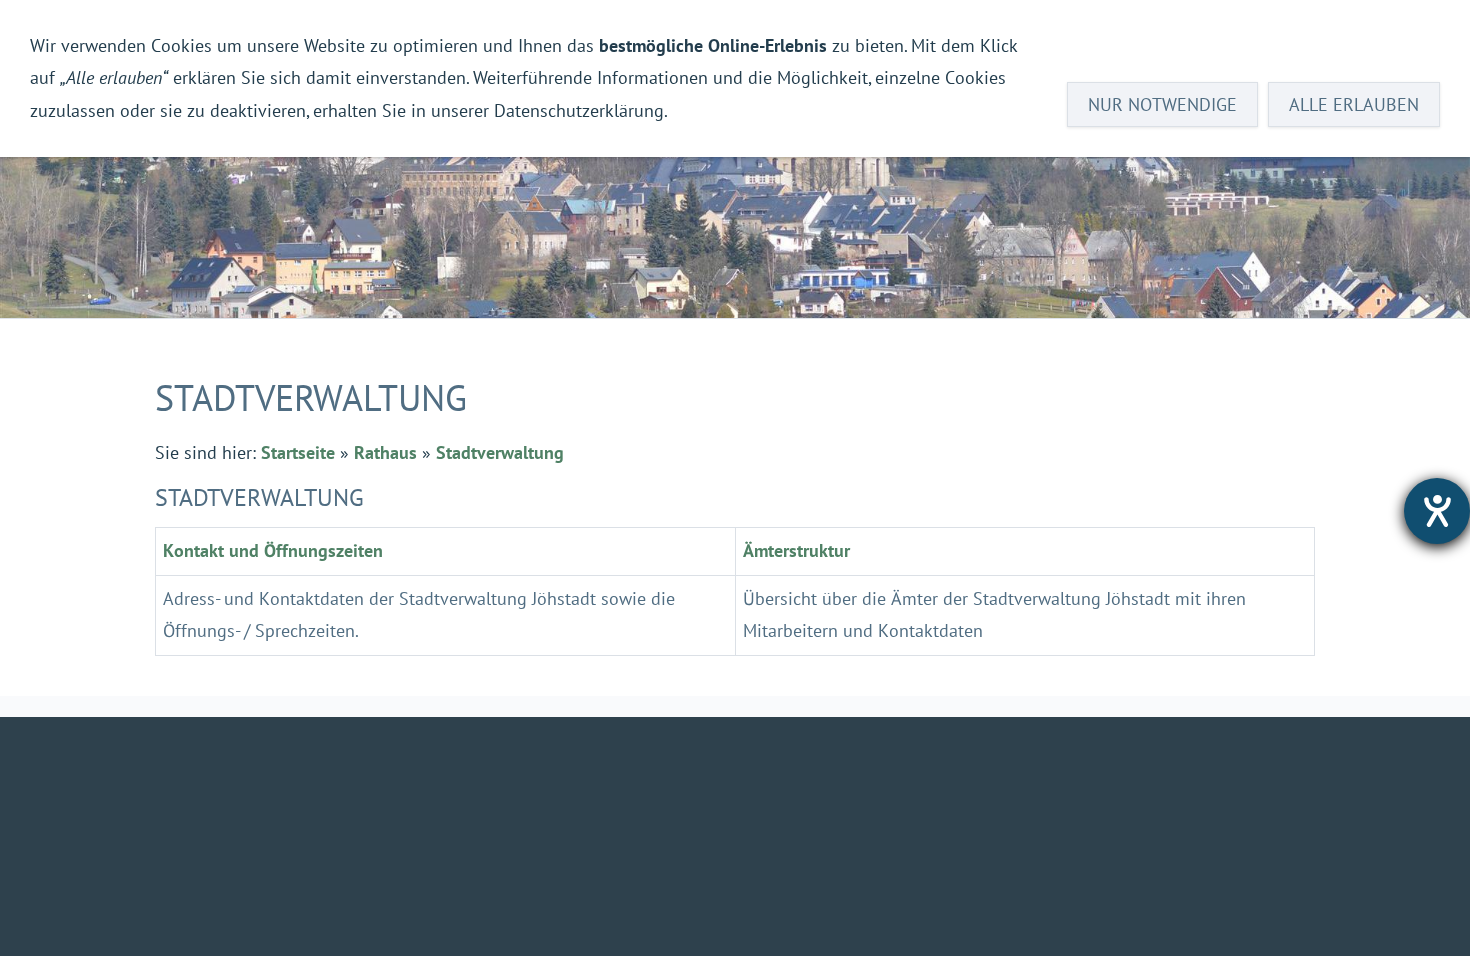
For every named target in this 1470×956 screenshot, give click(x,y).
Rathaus (385, 452)
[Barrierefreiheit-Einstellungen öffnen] (1437, 511)
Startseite (298, 452)
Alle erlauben (1354, 104)
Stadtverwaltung (500, 452)
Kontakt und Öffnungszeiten (273, 550)
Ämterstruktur (796, 550)
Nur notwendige (1162, 104)
